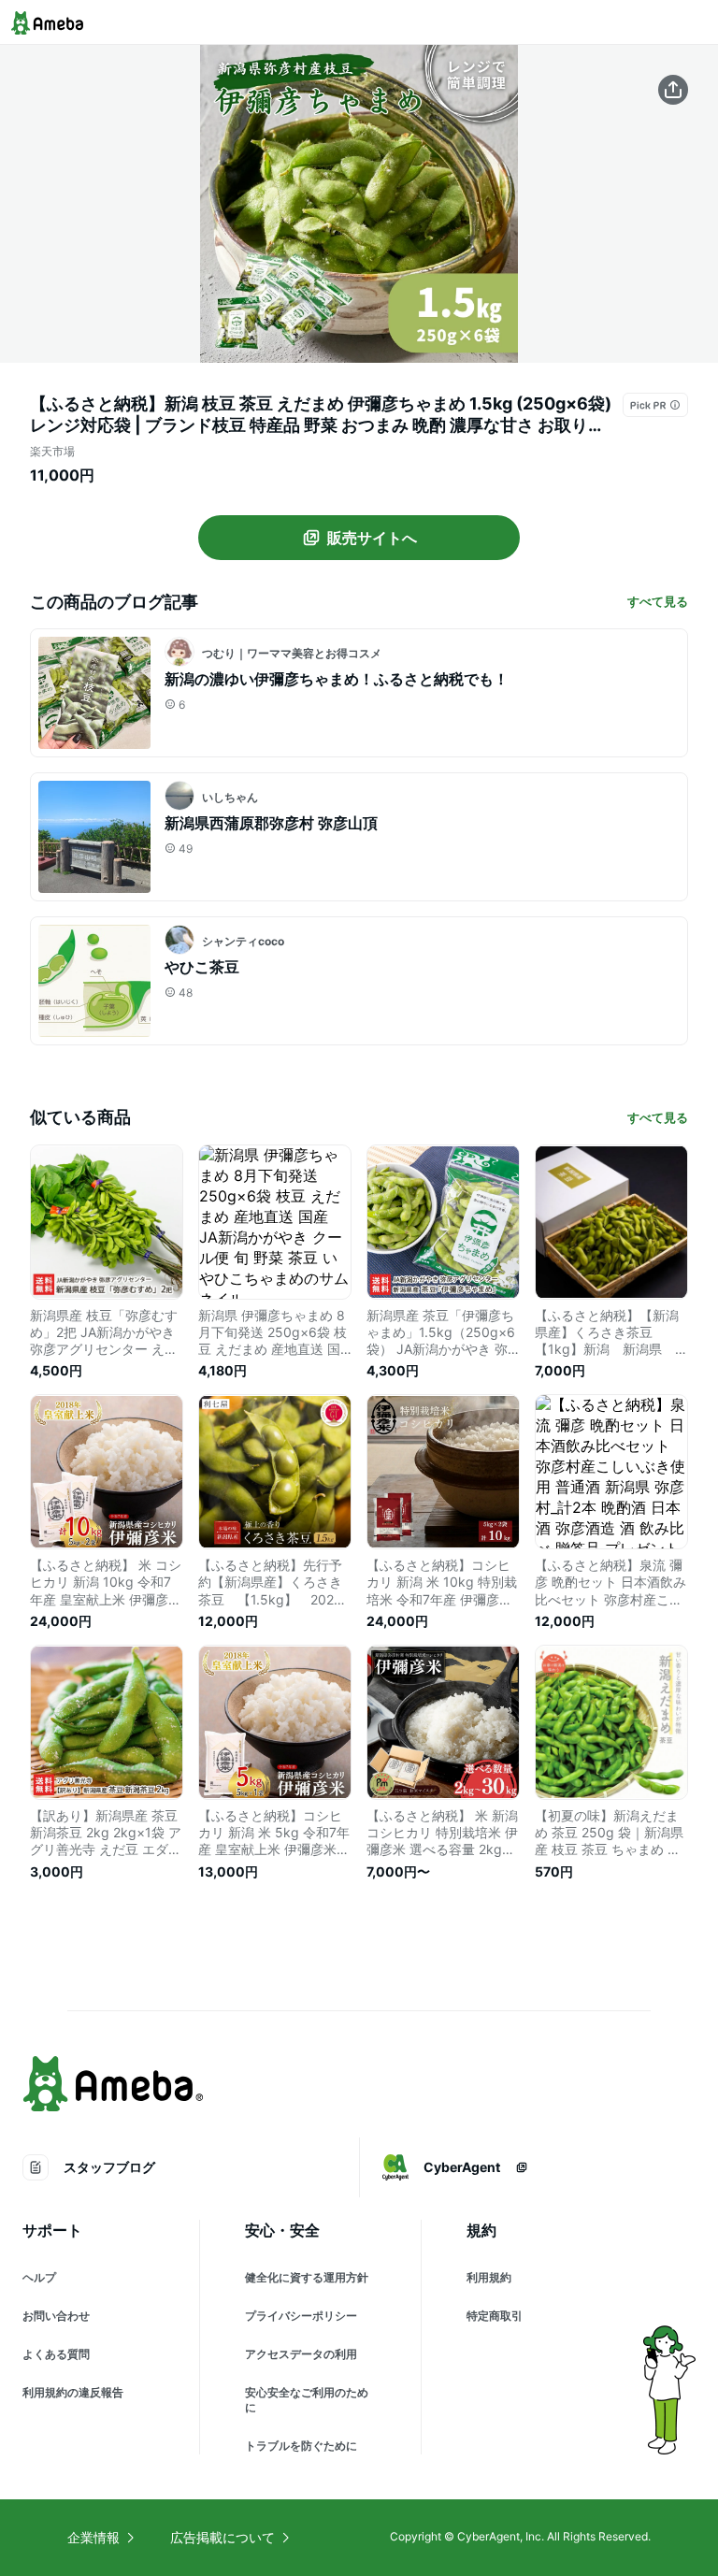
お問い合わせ (56, 2316)
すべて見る (658, 601)
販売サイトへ (372, 538)
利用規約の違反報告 (73, 2392)
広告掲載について (223, 2537)
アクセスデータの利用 (301, 2354)
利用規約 (489, 2277)
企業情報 (93, 2537)
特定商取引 (495, 2316)
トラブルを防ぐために (301, 2446)
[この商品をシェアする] (673, 90)
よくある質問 (56, 2354)
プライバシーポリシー (301, 2316)
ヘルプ (39, 2277)
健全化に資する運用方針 (307, 2277)
